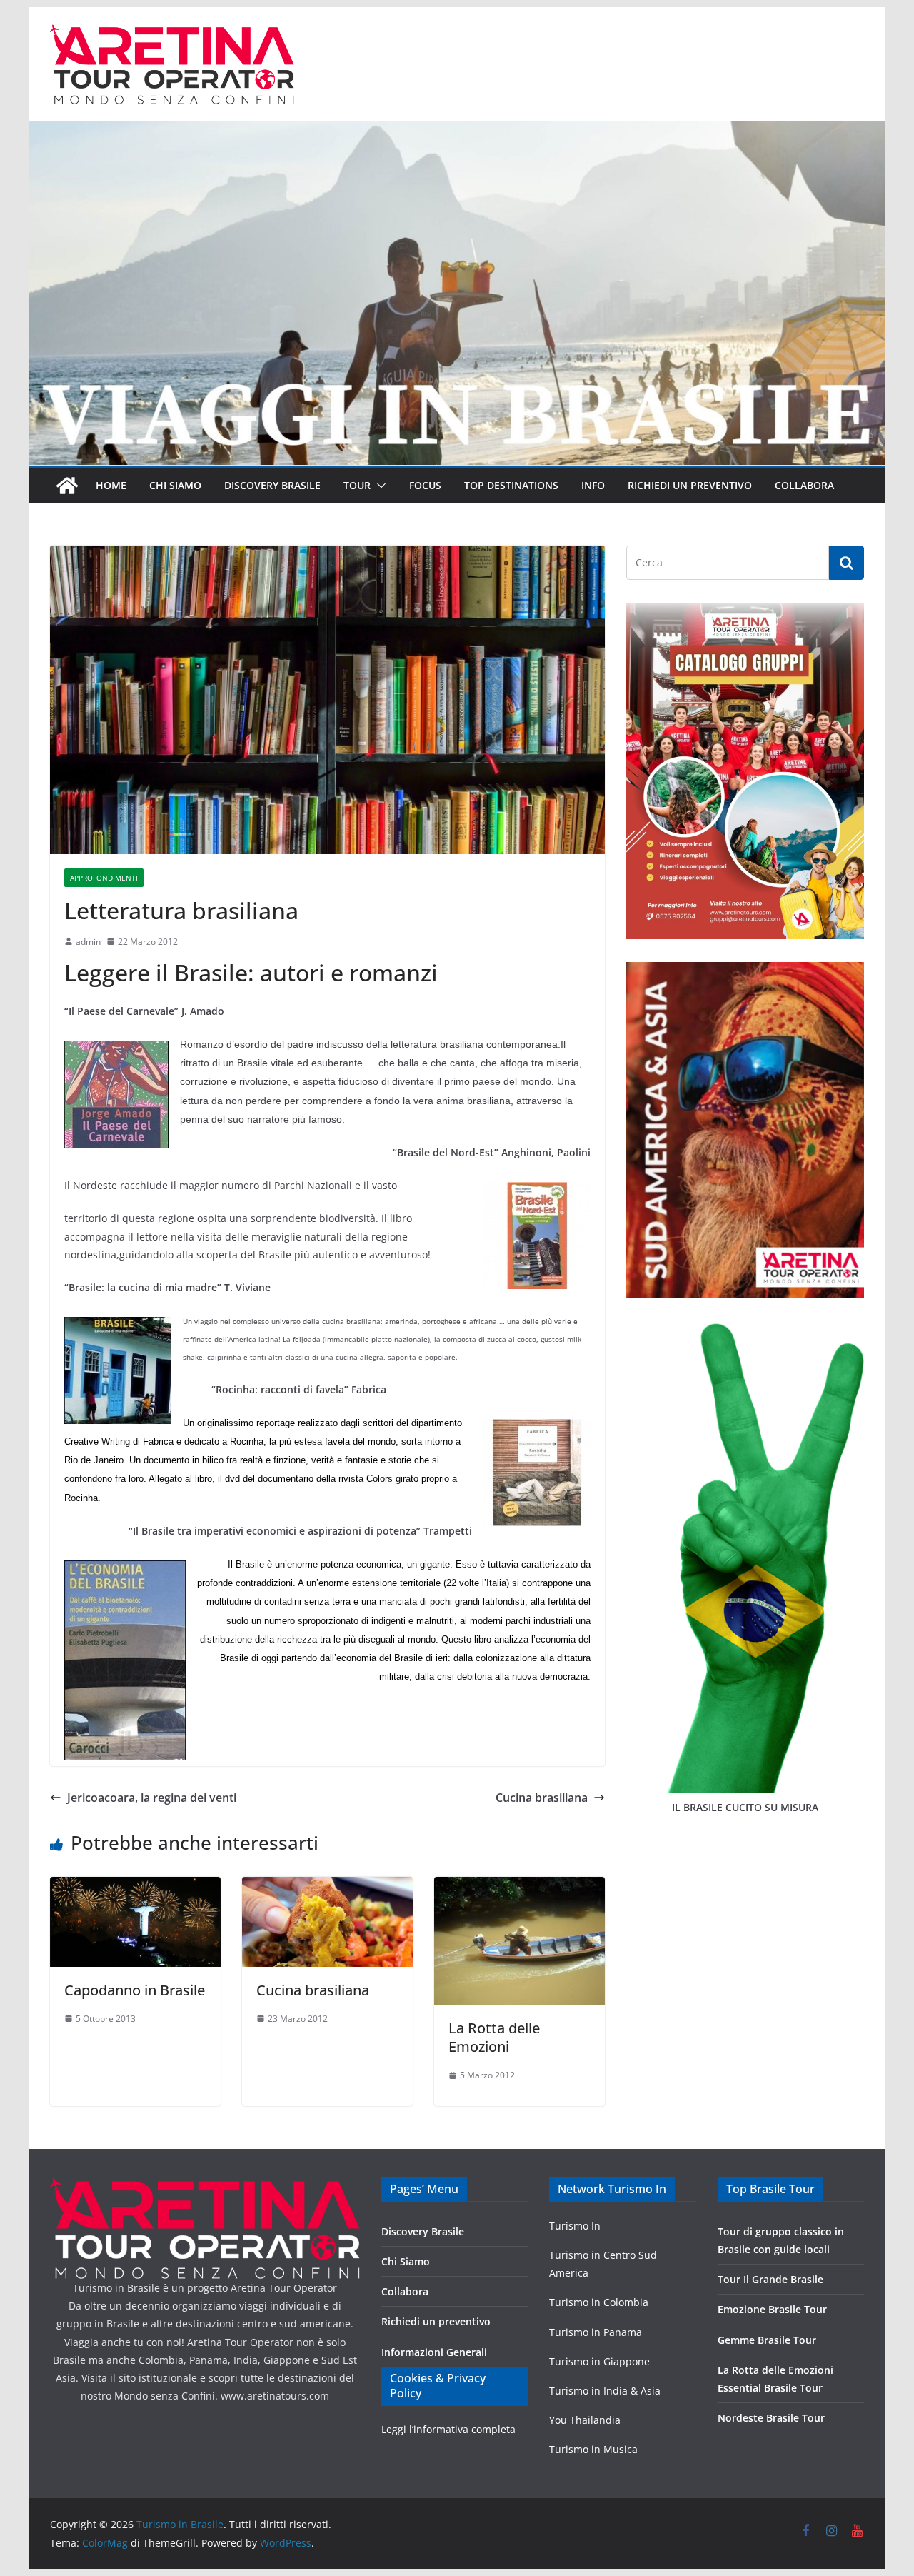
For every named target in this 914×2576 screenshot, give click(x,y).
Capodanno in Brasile (135, 1990)
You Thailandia (585, 2420)
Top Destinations (511, 485)
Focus (425, 485)
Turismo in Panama (596, 2332)
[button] (378, 486)
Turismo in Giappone (599, 2361)
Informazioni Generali (434, 2352)
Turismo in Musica (593, 2449)
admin (88, 942)
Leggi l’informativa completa (448, 2429)
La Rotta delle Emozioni (494, 2037)
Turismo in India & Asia (605, 2391)
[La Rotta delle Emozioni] (519, 1887)
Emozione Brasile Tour (772, 2309)
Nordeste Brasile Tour (771, 2418)
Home (111, 485)
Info (593, 485)
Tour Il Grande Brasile (770, 2279)
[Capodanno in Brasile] (135, 1887)
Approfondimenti (104, 878)
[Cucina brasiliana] (327, 1887)
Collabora (804, 485)
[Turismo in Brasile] (67, 486)
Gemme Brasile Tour (767, 2340)
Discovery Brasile (272, 485)
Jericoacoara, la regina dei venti (152, 1798)
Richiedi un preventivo (690, 485)
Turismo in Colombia (599, 2302)
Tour (357, 485)
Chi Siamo (175, 485)
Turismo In (575, 2226)
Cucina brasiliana (542, 1798)
